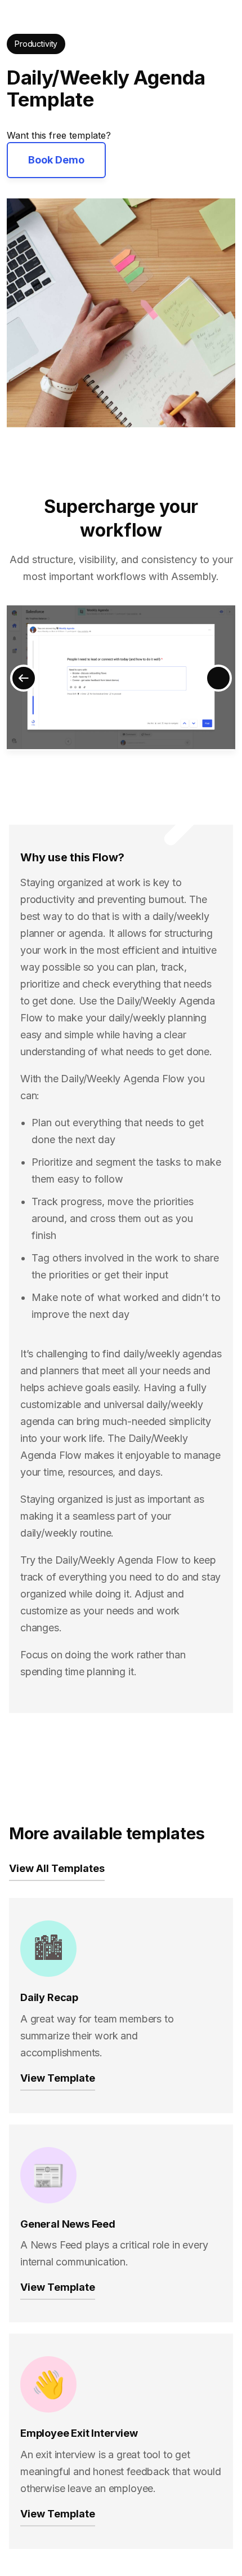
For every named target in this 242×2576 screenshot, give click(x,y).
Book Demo (56, 160)
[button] (24, 678)
